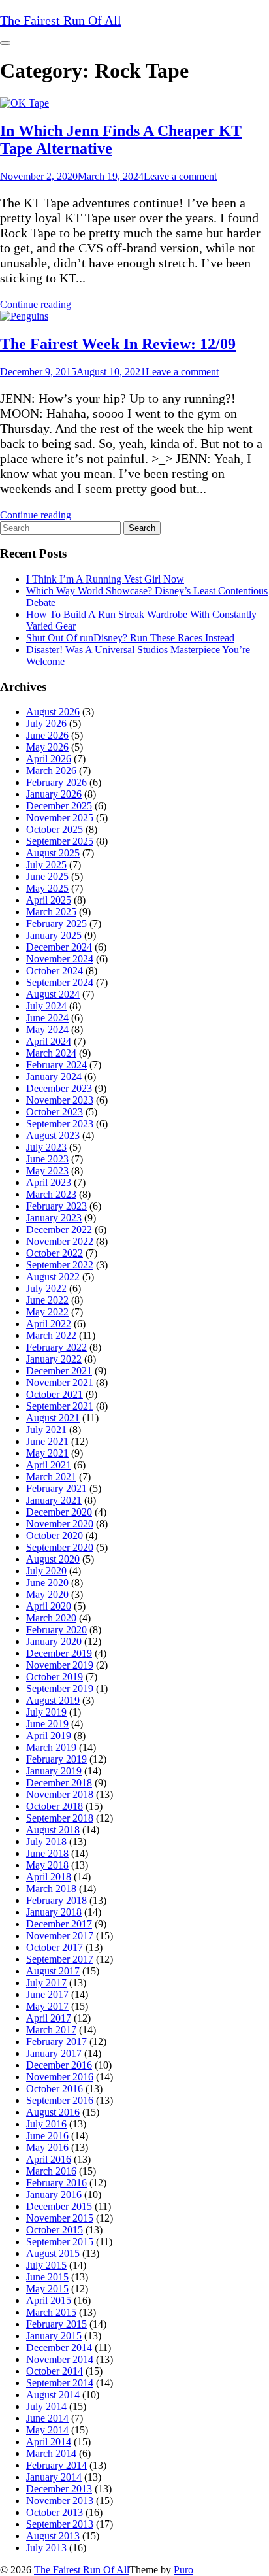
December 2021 (59, 1371)
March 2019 (51, 1747)
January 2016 (54, 2195)
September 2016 (60, 2100)
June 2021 (47, 1441)
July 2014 (46, 2406)
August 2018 (53, 1830)
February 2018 (56, 1900)
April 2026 (49, 759)
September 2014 (60, 2383)
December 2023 (59, 1088)
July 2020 (46, 1571)
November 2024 (60, 959)
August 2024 (53, 994)
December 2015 (59, 2206)
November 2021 (60, 1382)
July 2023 (46, 1147)
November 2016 (60, 2077)
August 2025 (53, 853)
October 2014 (55, 2371)
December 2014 (59, 2347)
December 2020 (59, 1512)
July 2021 (46, 1430)
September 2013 (60, 2524)
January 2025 (54, 935)
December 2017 (59, 1924)
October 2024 (55, 971)
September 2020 (60, 1547)
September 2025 (60, 841)
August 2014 (53, 2395)
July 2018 (46, 1841)
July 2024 (46, 1006)
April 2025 (49, 900)
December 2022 (59, 1229)
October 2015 (55, 2230)
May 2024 (47, 1029)
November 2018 (60, 1794)
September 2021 (60, 1406)
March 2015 (51, 2312)
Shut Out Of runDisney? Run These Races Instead (130, 638)
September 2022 (60, 1265)
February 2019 (56, 1759)
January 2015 (54, 2336)
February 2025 (56, 924)
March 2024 (51, 1053)
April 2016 (49, 2159)
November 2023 (60, 1100)
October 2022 (55, 1253)
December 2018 (59, 1783)
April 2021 (49, 1465)
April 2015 (49, 2300)
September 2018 (60, 1818)
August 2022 (53, 1277)
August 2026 (53, 712)
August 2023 (53, 1135)
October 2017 (55, 1947)
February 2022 (56, 1347)
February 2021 (56, 1488)
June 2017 (47, 1994)
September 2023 (60, 1124)
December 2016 (59, 2065)
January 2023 (54, 1218)
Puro (183, 2570)
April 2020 (49, 1606)
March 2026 (51, 771)
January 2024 (54, 1076)
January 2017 (54, 2053)
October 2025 (55, 829)
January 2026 (54, 794)
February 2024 (56, 1065)
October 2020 (55, 1535)
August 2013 (53, 2536)
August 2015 (53, 2253)
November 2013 (60, 2500)
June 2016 (47, 2136)
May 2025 (47, 888)
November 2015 (60, 2218)
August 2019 (53, 1700)
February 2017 (56, 2042)
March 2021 (51, 1477)
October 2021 (55, 1394)
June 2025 (47, 876)
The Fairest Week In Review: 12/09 (118, 344)
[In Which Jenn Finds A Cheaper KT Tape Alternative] (24, 103)
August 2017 (53, 1971)
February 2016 (56, 2183)
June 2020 (47, 1583)
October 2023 (55, 1112)
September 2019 (60, 1688)
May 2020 (47, 1594)
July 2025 (46, 865)
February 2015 (56, 2324)
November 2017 (60, 1936)
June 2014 (47, 2418)
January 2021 (54, 1500)
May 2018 (47, 1865)
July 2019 (46, 1712)
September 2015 (60, 2242)
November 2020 (60, 1524)
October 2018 (55, 1806)
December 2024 (59, 947)
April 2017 (49, 2018)
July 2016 (46, 2124)
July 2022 (46, 1288)
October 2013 (55, 2512)
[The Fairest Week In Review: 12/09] (24, 316)
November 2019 (60, 1665)
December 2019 (59, 1653)
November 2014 (60, 2359)
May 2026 (47, 747)
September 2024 (60, 982)
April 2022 (49, 1324)
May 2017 (47, 2006)
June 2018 (47, 1853)
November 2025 (60, 818)
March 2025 (51, 912)
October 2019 (55, 1677)
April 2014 (49, 2442)
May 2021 (47, 1453)
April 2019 (49, 1736)
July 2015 (46, 2265)
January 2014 (54, 2477)
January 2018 (54, 1912)
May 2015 (47, 2289)
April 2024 (49, 1041)
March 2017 (51, 2030)
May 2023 (47, 1171)
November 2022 (60, 1241)
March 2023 (51, 1194)
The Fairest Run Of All (82, 2570)
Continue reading (36, 304)
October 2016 (55, 2089)
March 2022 (51, 1335)
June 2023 (47, 1159)
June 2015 (47, 2277)
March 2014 (51, 2453)
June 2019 (47, 1724)
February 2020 (56, 1630)
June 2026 (47, 735)
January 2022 (54, 1359)
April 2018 (49, 1877)
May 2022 (47, 1312)
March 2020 (51, 1618)
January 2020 (54, 1641)
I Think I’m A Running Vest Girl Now (105, 579)
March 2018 (51, 1889)
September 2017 (60, 1959)
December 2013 (59, 2489)
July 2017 (46, 1983)
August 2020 (53, 1559)
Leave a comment (180, 176)
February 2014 (56, 2465)
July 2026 (46, 723)
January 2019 (54, 1771)
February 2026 (56, 782)
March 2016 (51, 2171)
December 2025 (59, 806)
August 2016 (53, 2112)
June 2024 (47, 1018)
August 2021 (53, 1418)
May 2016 (47, 2147)
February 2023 (56, 1206)
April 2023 (49, 1182)
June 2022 (47, 1300)
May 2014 (47, 2430)
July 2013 (46, 2548)
